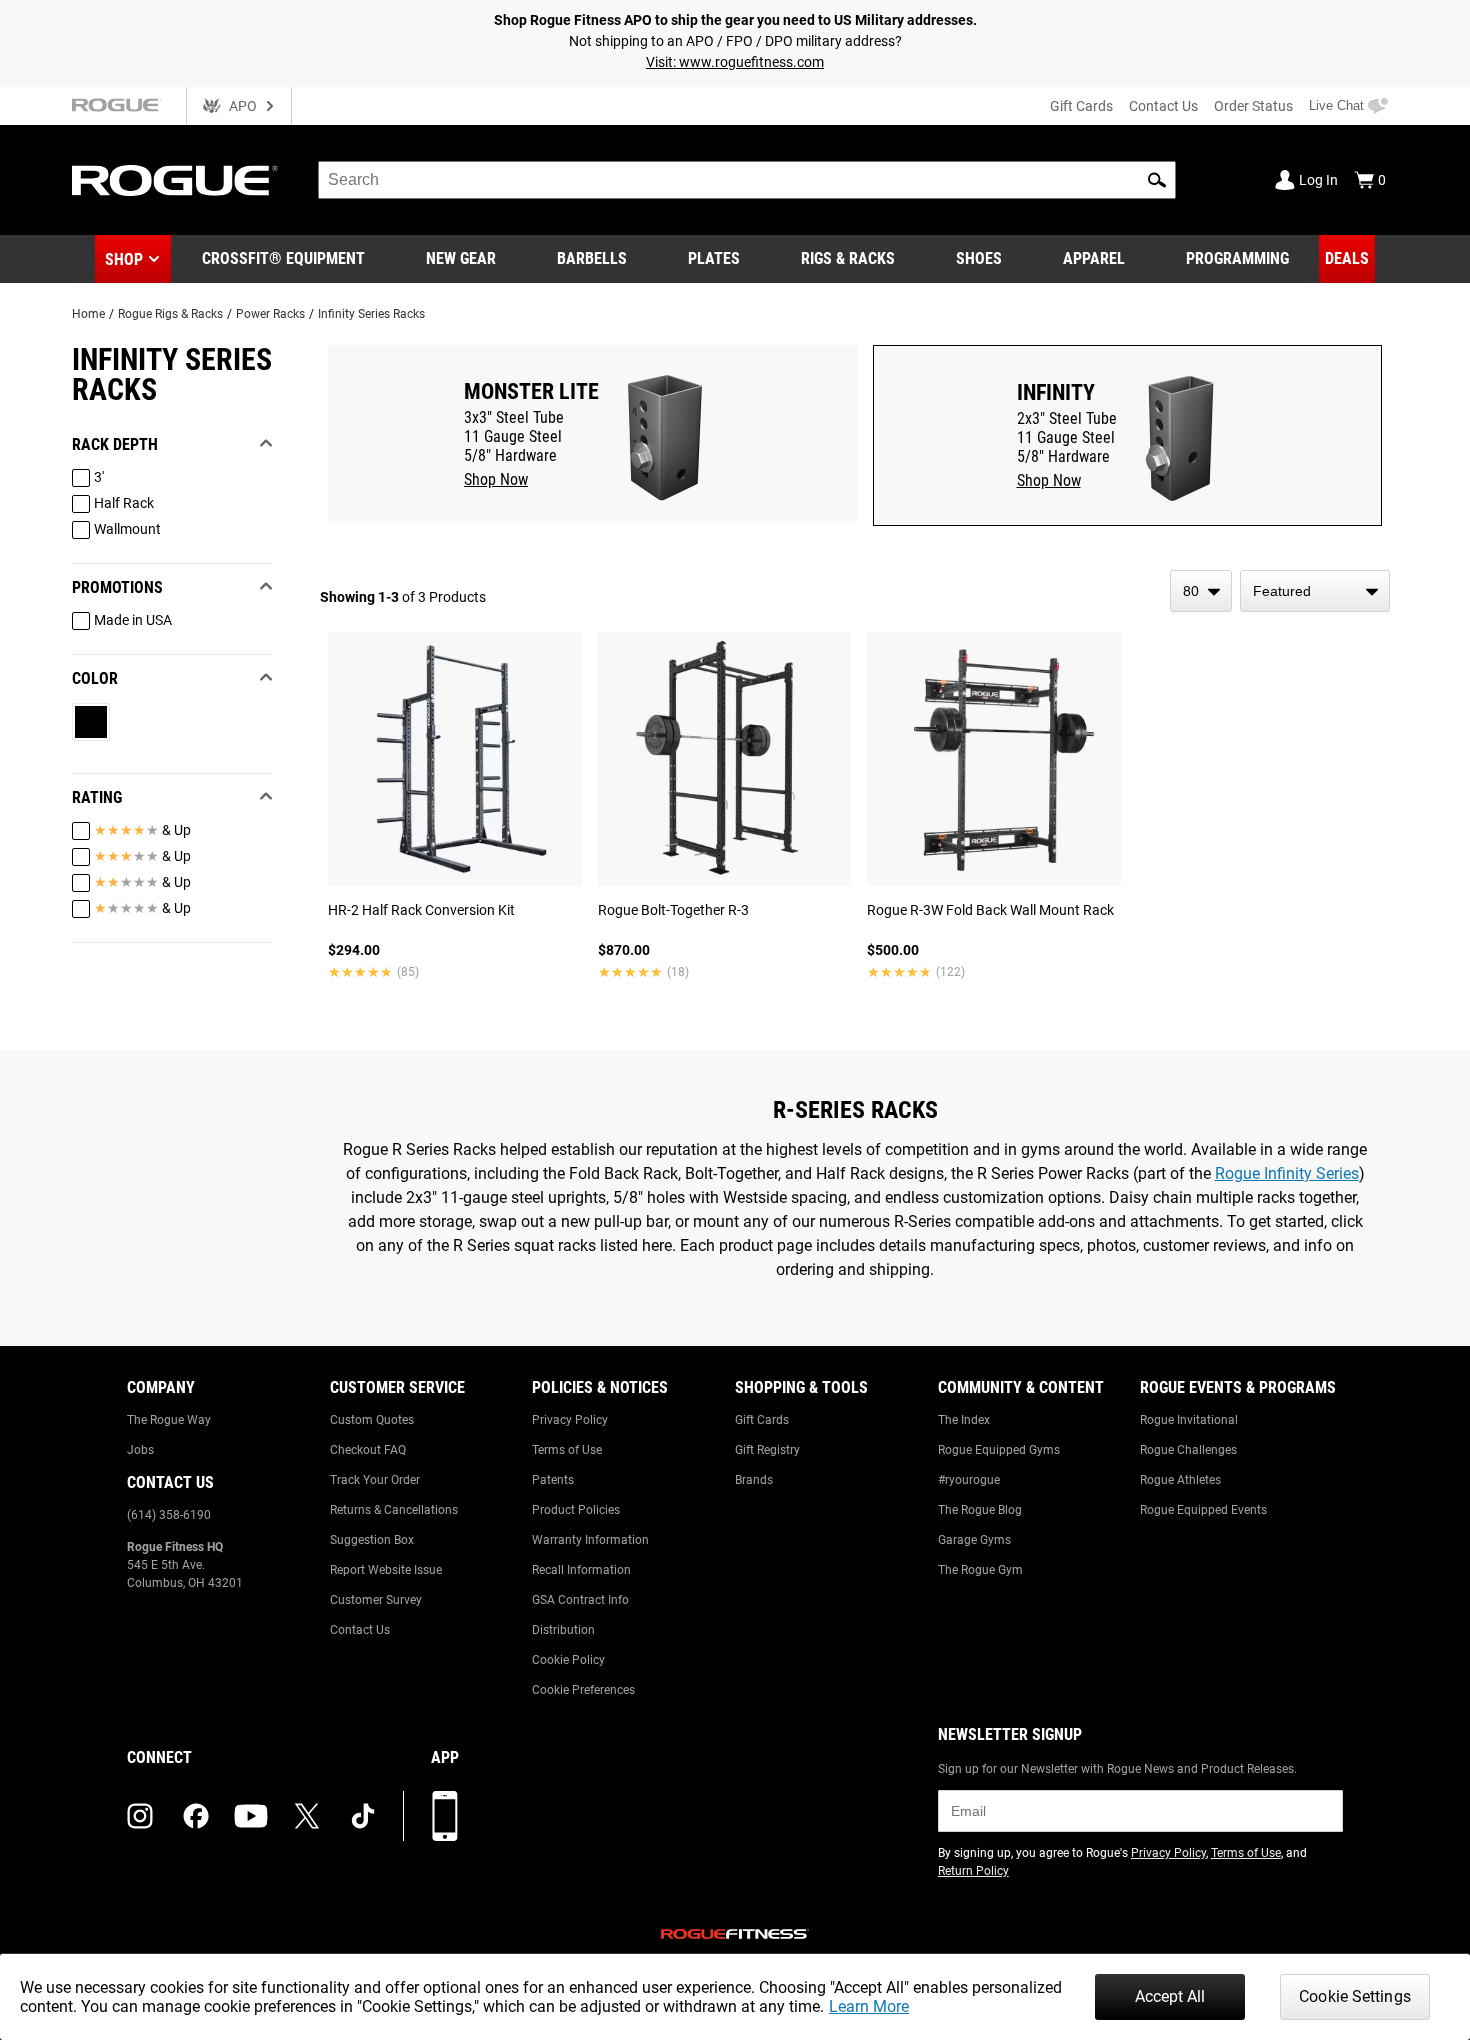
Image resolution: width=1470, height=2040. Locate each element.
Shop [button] (124, 259)
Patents (553, 1480)
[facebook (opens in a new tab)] (196, 1816)
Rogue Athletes (1180, 1480)
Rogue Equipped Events (1203, 1510)
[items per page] (1201, 591)
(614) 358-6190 (169, 1515)
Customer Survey (376, 1600)
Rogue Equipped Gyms (999, 1450)
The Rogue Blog (980, 1510)
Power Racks (270, 314)
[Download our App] (445, 1816)
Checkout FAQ (368, 1450)
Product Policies (576, 1510)
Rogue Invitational (1189, 1420)
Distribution (563, 1630)
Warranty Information (590, 1540)
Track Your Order (375, 1480)
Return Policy (973, 1871)
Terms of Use (567, 1450)
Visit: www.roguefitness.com (735, 62)
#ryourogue (969, 1480)
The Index (964, 1420)
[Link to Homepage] (175, 180)
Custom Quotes (372, 1420)
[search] (747, 180)
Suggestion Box (372, 1540)
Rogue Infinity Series (1287, 1173)
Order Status (1253, 106)
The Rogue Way (169, 1420)
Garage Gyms (974, 1540)
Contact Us (1163, 106)
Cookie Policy (568, 1660)
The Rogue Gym (980, 1570)
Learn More (869, 2006)
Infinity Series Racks (371, 314)
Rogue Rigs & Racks (170, 314)
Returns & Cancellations (394, 1510)
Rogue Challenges (1188, 1450)
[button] (1157, 180)
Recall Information (581, 1570)
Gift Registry (767, 1450)
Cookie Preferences (583, 1690)
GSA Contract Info (580, 1600)
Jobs (140, 1450)
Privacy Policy (570, 1420)
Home (88, 314)
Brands (754, 1480)
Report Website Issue (386, 1570)
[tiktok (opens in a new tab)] (363, 1816)
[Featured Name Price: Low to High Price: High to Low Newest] (1315, 591)
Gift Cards (1081, 106)
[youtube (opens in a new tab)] (251, 1816)
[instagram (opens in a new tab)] (140, 1816)
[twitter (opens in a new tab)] (307, 1816)
